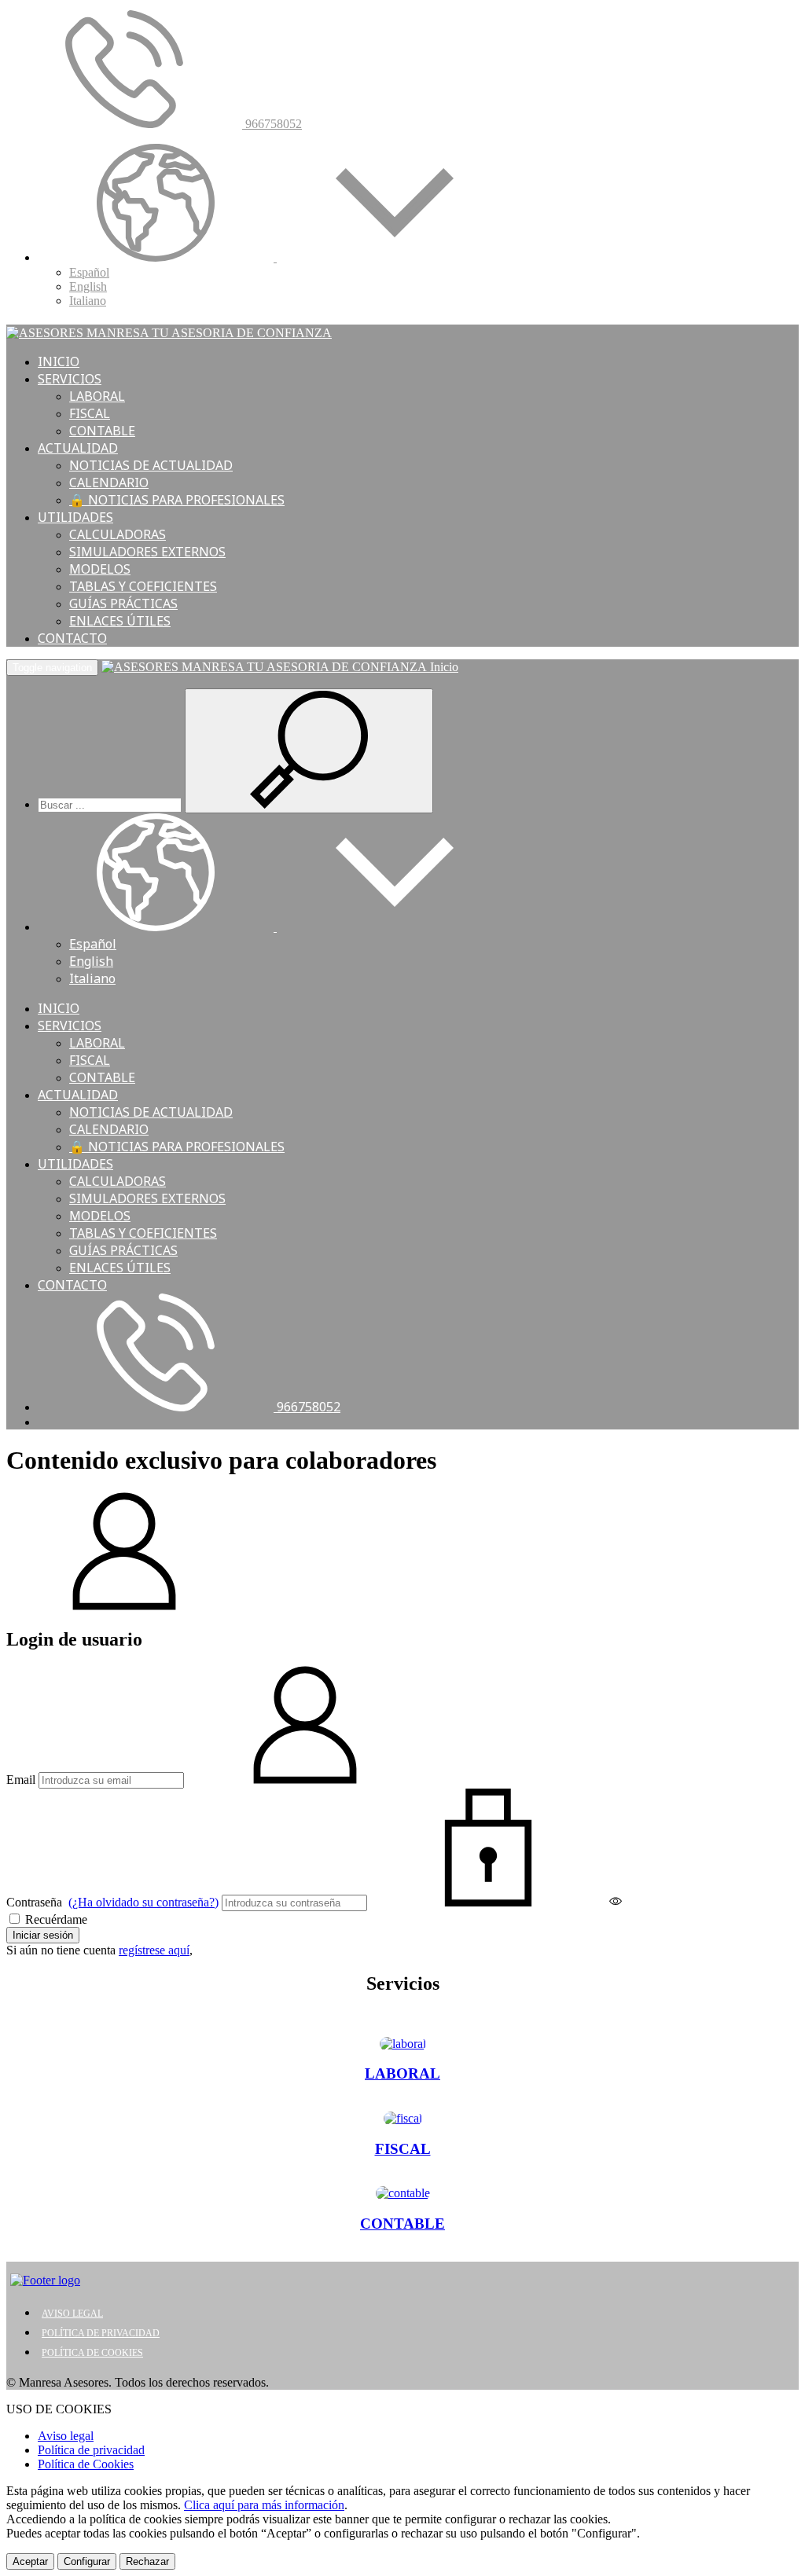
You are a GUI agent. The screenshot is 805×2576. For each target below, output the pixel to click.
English (88, 286)
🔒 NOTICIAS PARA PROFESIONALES (177, 500)
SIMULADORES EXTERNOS (147, 552)
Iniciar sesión (43, 1935)
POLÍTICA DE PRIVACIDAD (101, 2333)
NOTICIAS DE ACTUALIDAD (151, 465)
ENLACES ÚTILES (120, 621)
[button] (275, 257)
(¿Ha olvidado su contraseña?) (143, 1902)
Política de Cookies (86, 2464)
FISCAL (90, 413)
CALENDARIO (109, 483)
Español (89, 272)
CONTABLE (102, 431)
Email (21, 1780)
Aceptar (30, 2561)
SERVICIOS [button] (70, 379)
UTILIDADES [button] (75, 517)
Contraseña (112, 1902)
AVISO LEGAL (72, 2314)
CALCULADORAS (118, 534)
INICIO (59, 361)
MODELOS (100, 569)
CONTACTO (72, 638)
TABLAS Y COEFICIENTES (143, 586)
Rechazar (147, 2561)
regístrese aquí (154, 1950)
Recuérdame (55, 1919)
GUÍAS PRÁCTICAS (123, 604)
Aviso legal (66, 2436)
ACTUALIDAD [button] (78, 448)
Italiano (88, 301)
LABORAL (97, 396)
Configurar (87, 2561)
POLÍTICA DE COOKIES (92, 2353)
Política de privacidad (91, 2450)
